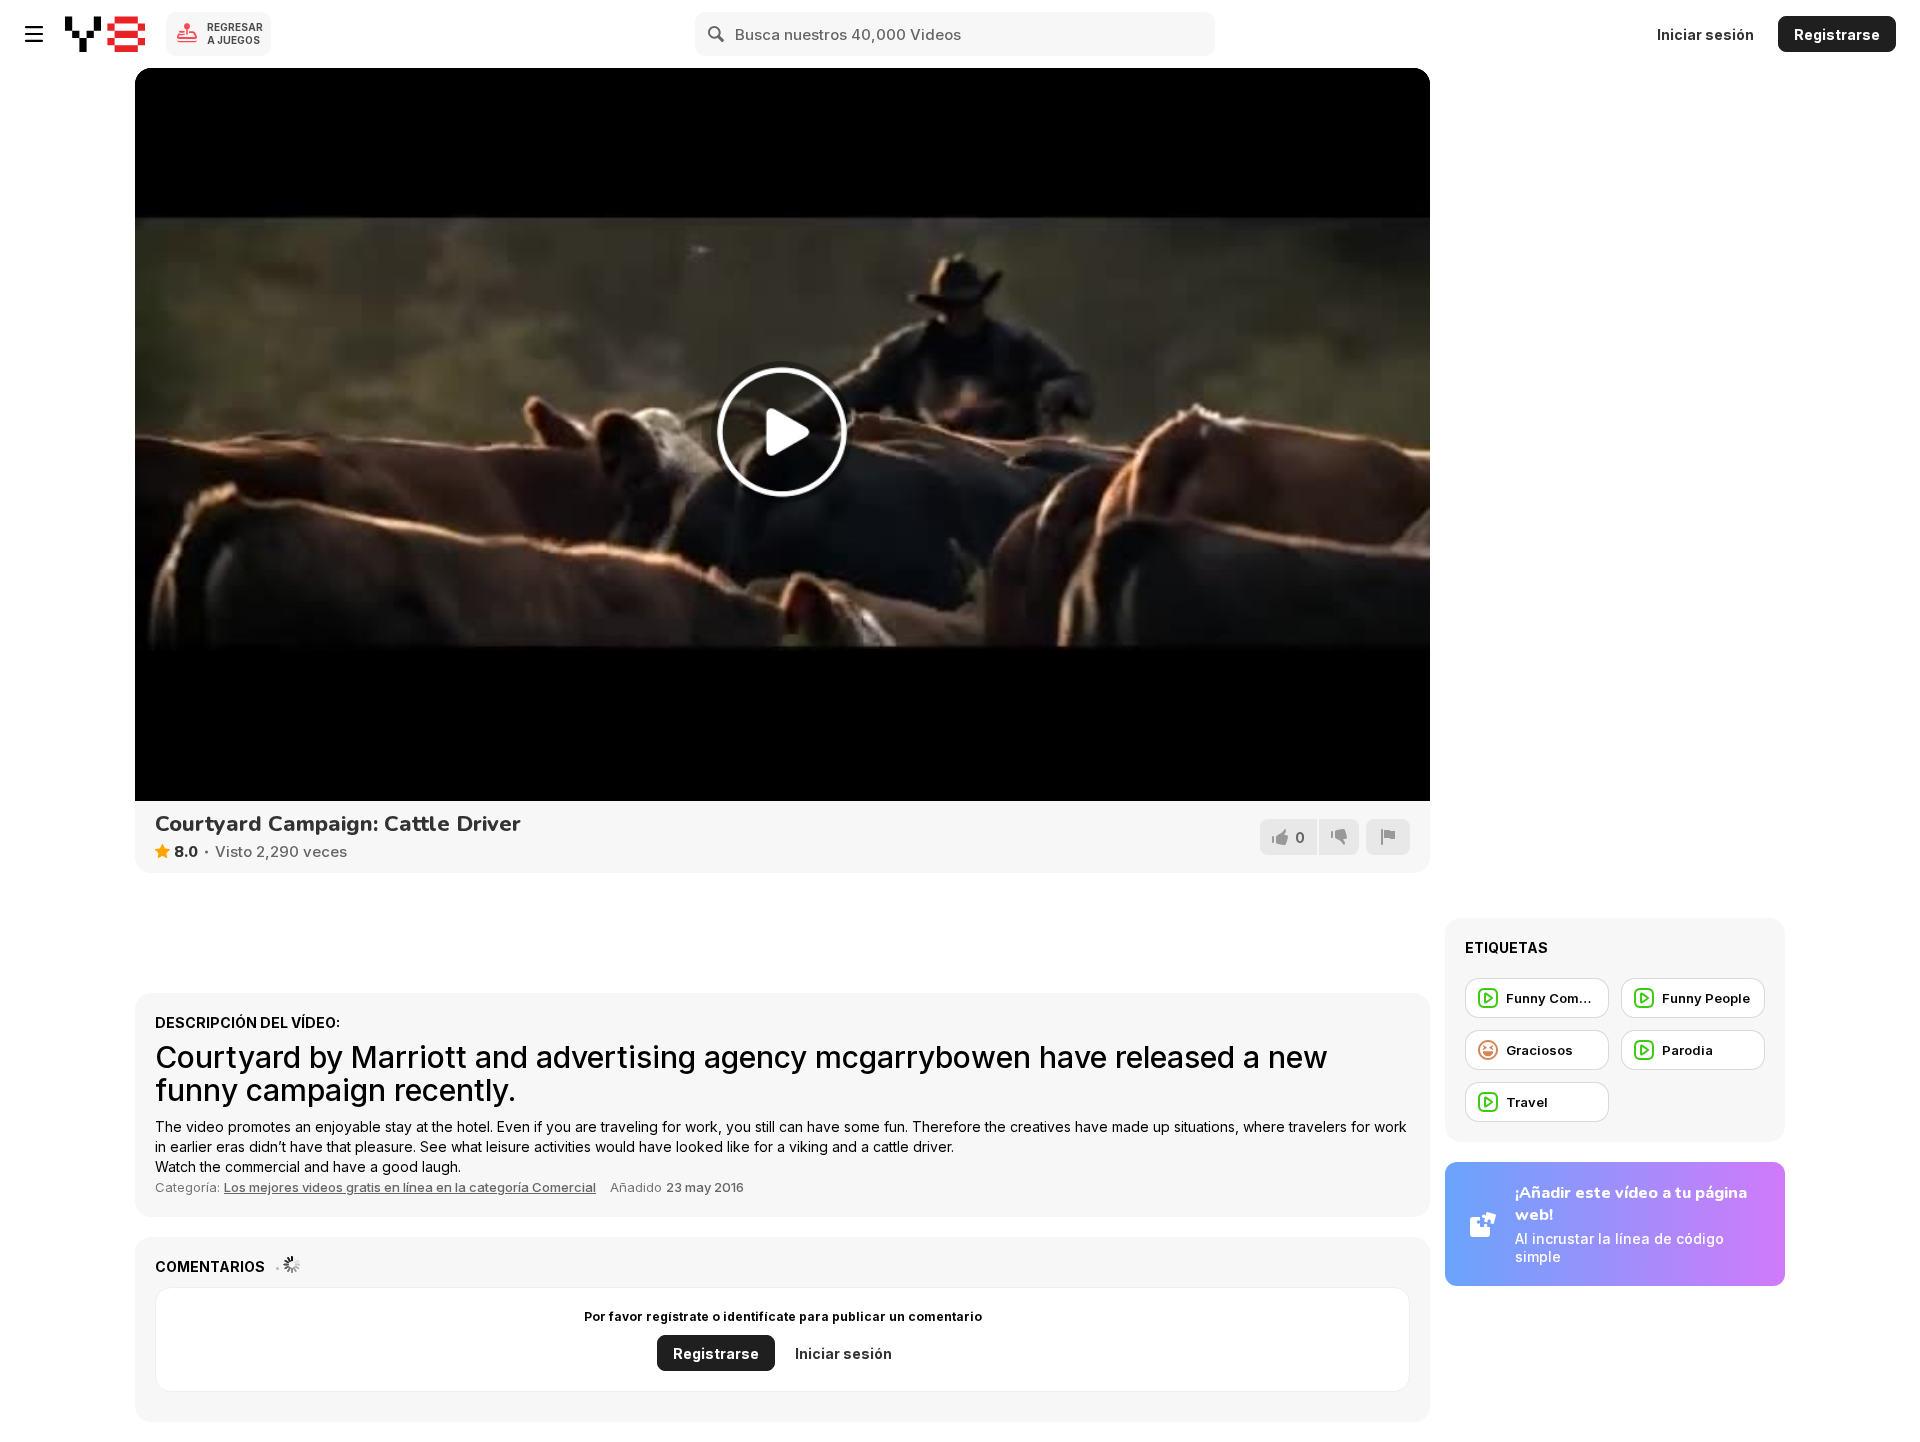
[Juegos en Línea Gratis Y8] (105, 34)
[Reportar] (1388, 837)
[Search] (717, 34)
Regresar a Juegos (235, 33)
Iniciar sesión (1705, 34)
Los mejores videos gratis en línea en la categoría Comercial (410, 1187)
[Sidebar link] (34, 34)
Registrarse (1837, 34)
